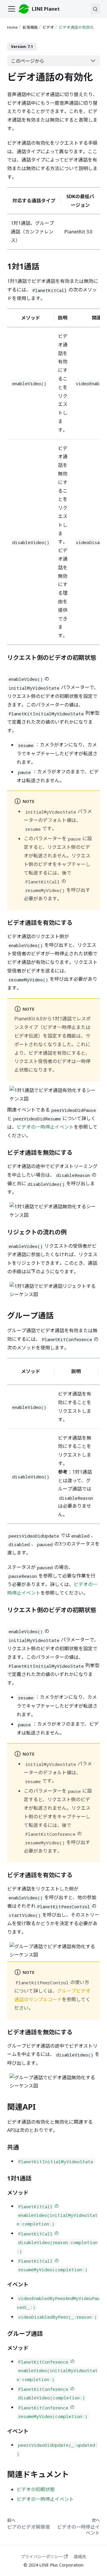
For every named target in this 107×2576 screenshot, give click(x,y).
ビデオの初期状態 (36, 2489)
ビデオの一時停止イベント (45, 1127)
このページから (28, 61)
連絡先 (80, 2557)
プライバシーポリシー (42, 2557)
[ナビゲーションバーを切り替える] (12, 9)
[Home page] (13, 27)
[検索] (95, 9)
